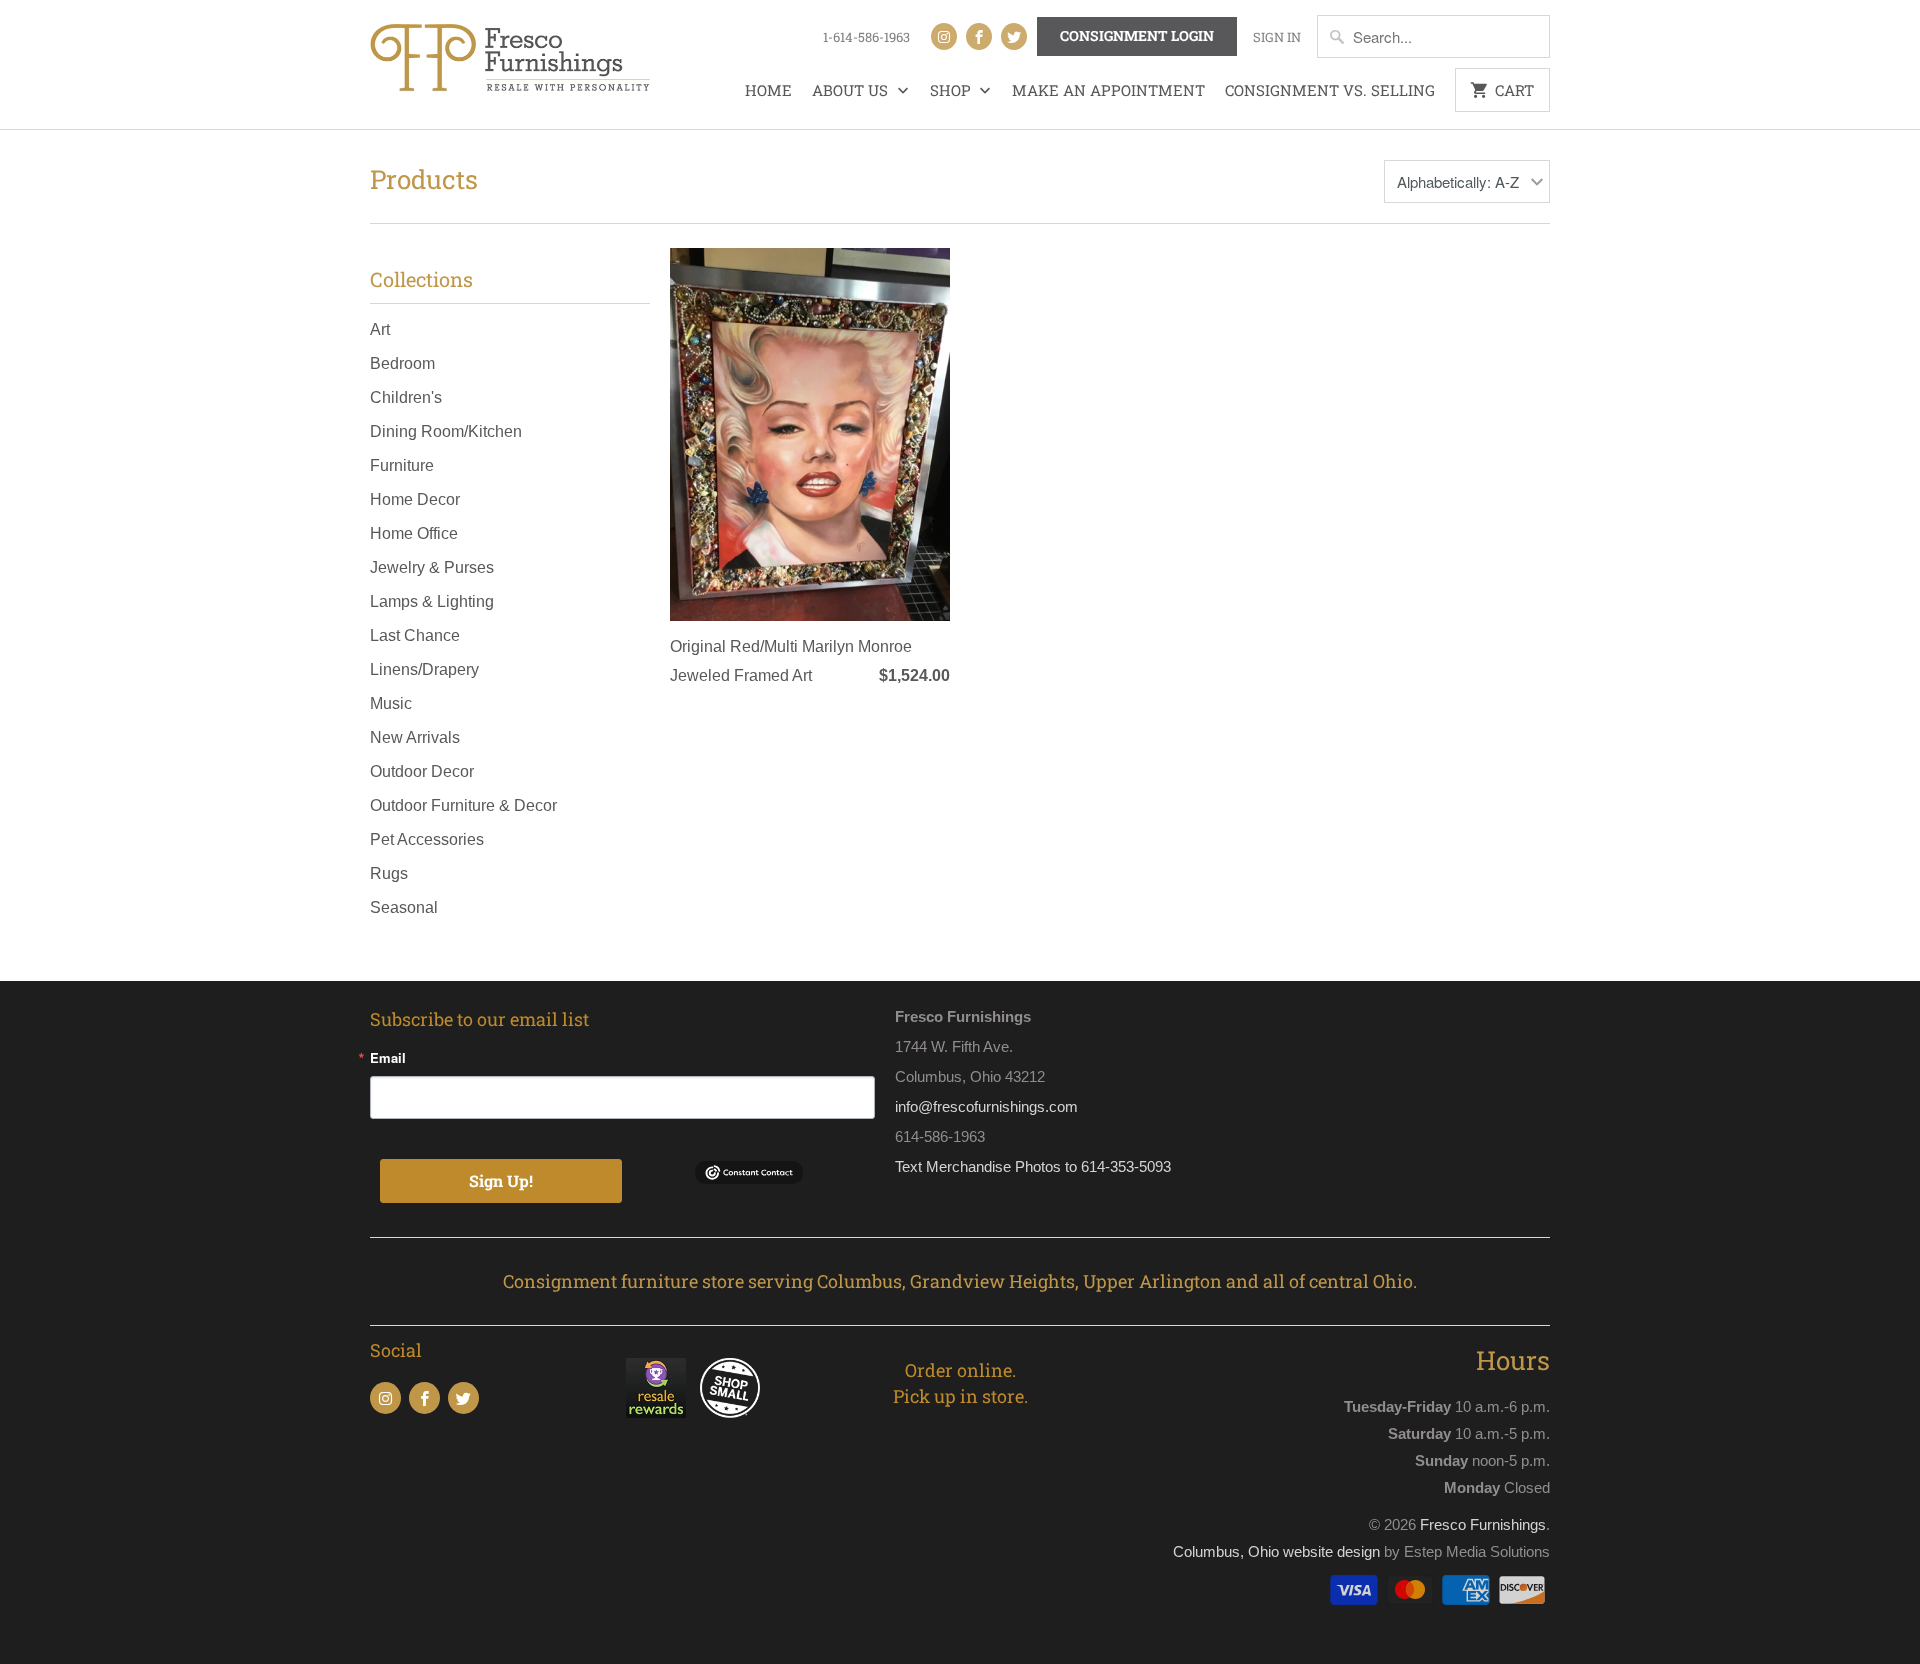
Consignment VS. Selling (1330, 90)
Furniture (402, 465)
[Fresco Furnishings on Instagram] (944, 36)
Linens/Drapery (424, 669)
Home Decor (415, 499)
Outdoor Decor (422, 771)
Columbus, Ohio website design (1276, 1551)
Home (768, 90)
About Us (852, 90)
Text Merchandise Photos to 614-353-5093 (1033, 1166)
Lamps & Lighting (432, 601)
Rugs (389, 873)
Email (388, 1057)
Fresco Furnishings (1483, 1524)
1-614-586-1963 (866, 37)
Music (391, 703)
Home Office (414, 533)
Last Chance (415, 635)
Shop (952, 90)
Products (424, 179)
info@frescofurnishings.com (986, 1106)
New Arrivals (415, 737)
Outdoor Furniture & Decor (463, 805)
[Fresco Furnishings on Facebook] (979, 36)
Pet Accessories (427, 839)
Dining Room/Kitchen (446, 431)
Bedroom (402, 363)
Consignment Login (1137, 35)
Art (380, 329)
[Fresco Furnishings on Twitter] (1014, 36)
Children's (406, 397)
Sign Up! (501, 1180)
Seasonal (404, 907)
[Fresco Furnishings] (510, 60)
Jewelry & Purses (432, 567)
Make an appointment (1108, 90)
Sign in (1277, 37)
